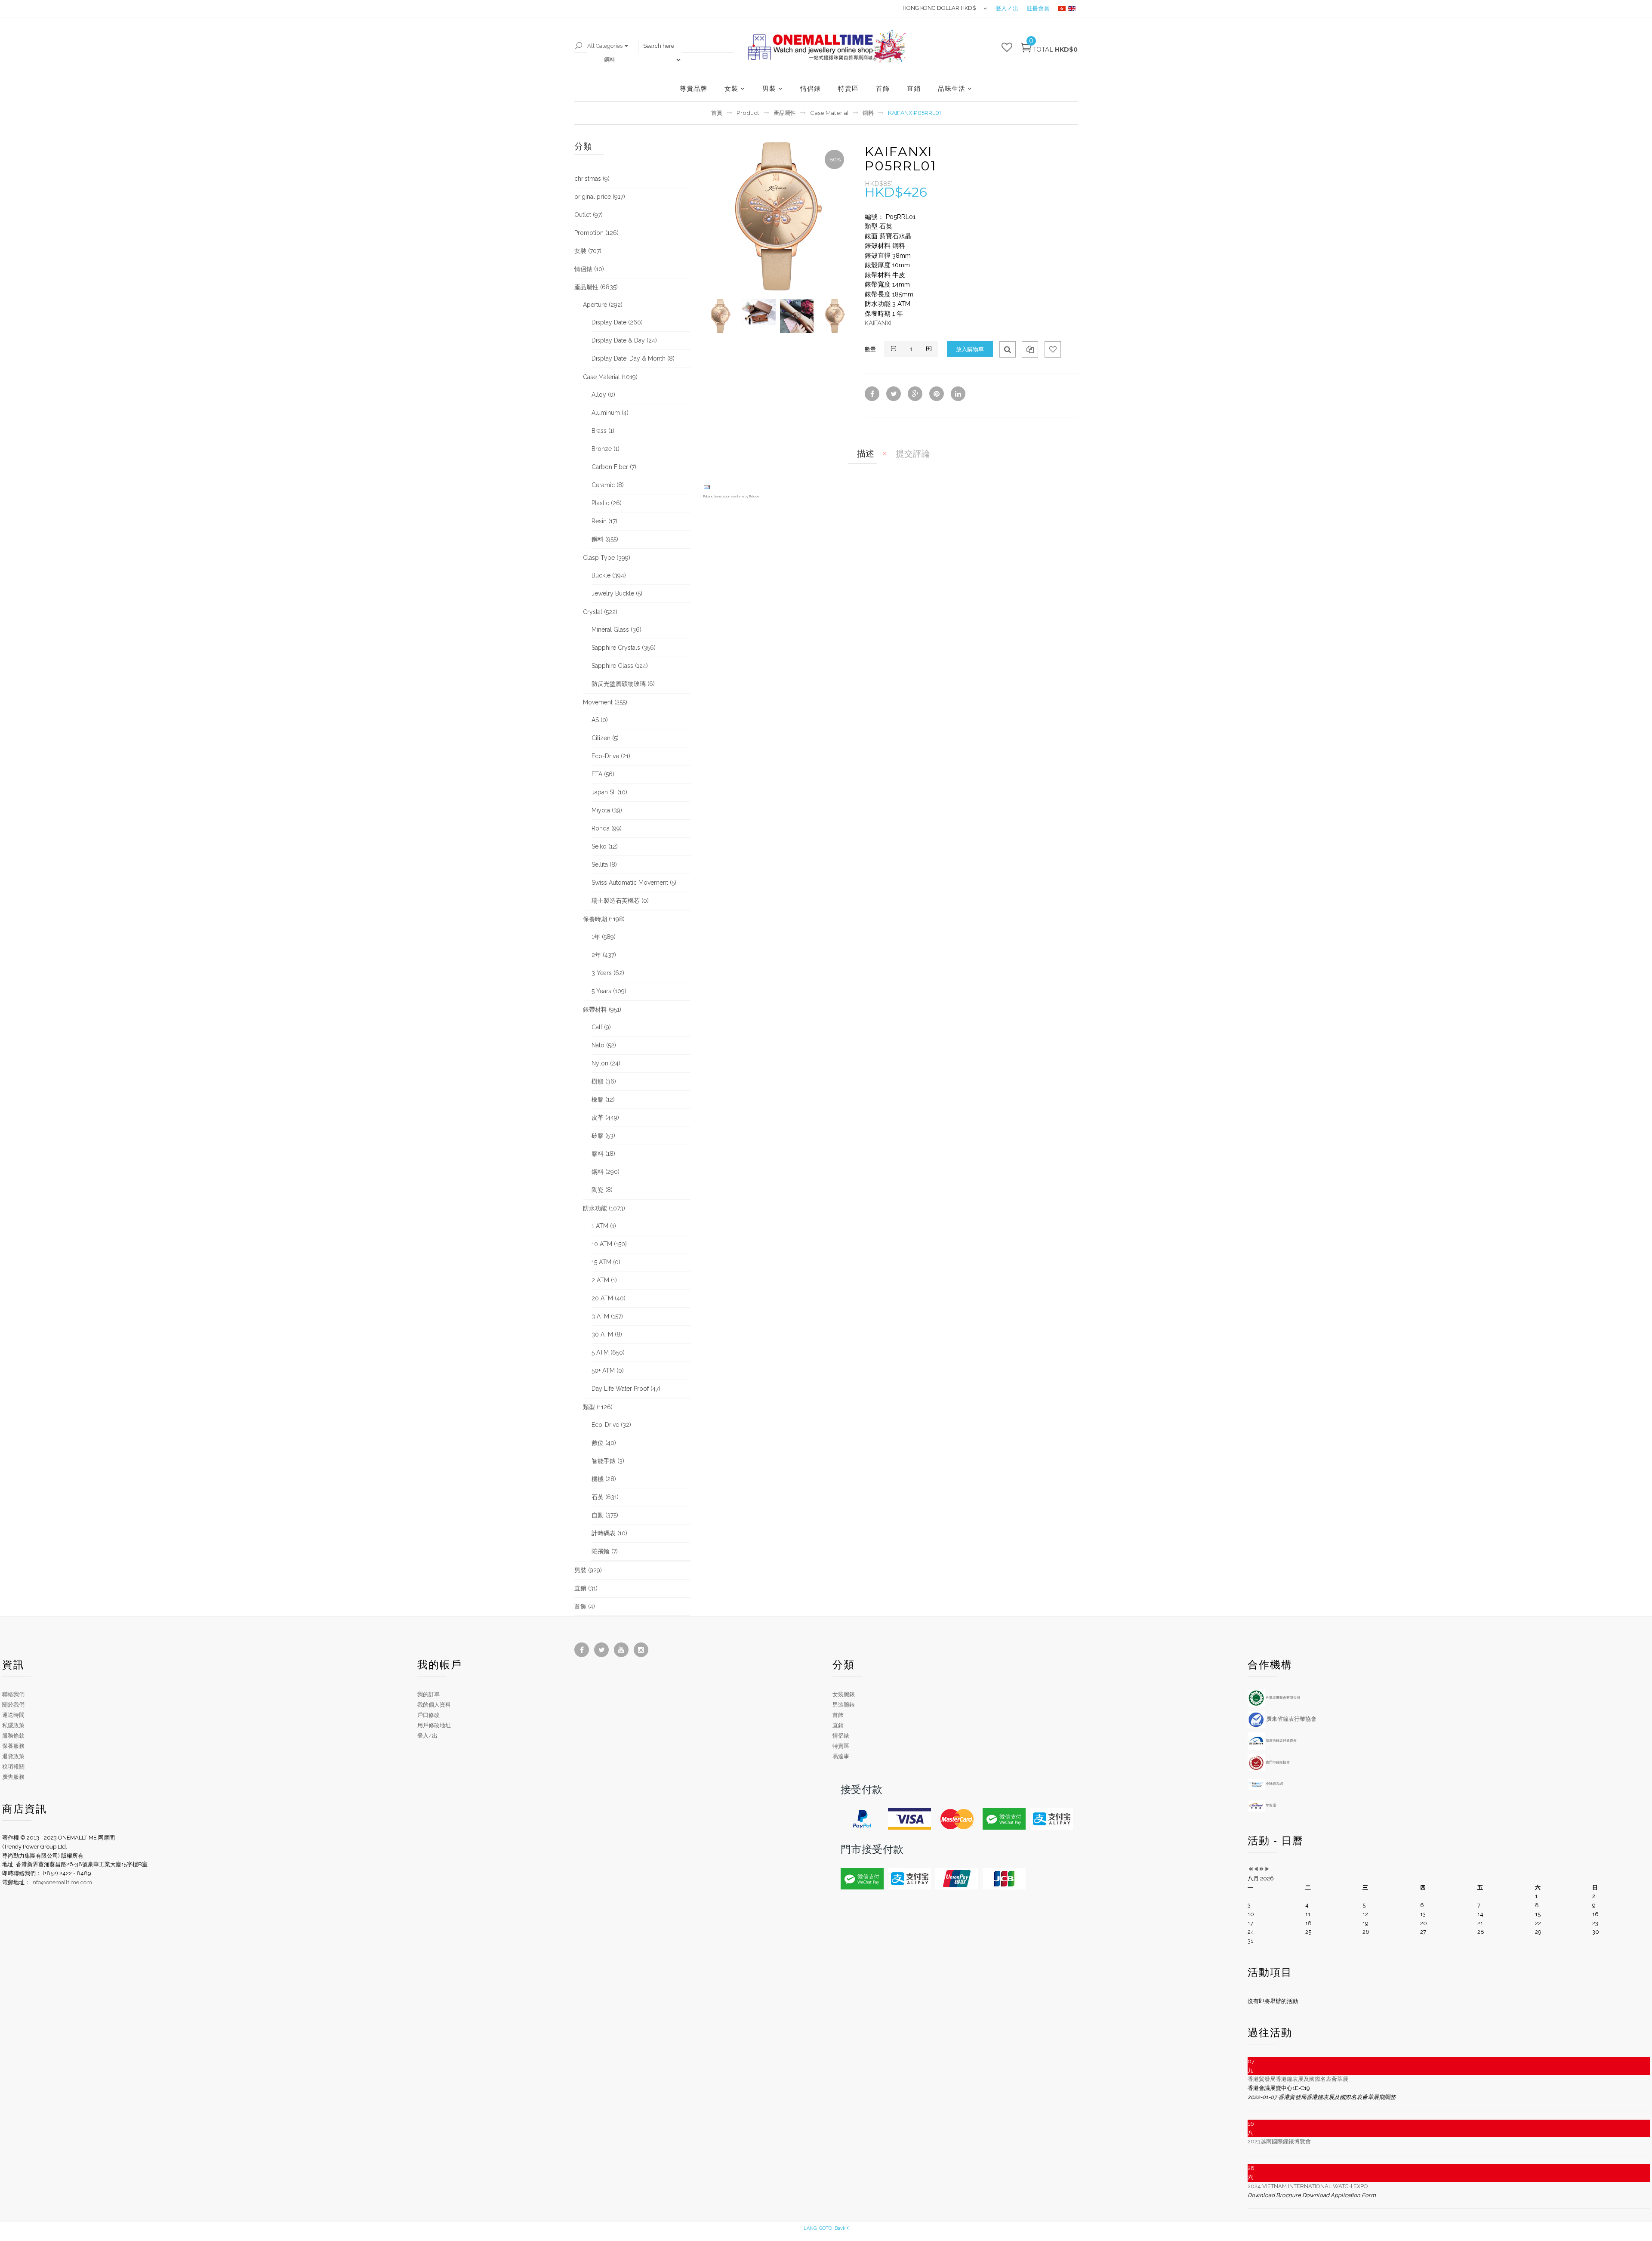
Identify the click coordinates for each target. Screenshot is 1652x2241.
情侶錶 (811, 88)
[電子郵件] (707, 487)
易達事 (841, 1756)
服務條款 (13, 1736)
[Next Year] (1262, 1869)
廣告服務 (13, 1777)
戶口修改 (428, 1715)
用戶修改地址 (434, 1725)
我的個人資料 (434, 1705)
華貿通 (1270, 1805)
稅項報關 (13, 1767)
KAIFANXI (878, 323)
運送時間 (13, 1715)
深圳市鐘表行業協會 (1281, 1741)
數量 (870, 349)
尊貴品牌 (693, 88)
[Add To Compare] (1030, 349)
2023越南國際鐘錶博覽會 (1279, 2141)
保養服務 (13, 1746)
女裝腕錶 (844, 1694)
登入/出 (427, 1736)
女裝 (731, 88)
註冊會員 (1038, 8)
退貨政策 (13, 1756)
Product (748, 113)
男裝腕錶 (844, 1705)
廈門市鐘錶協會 (1277, 1762)
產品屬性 (785, 113)
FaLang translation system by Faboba (731, 496)
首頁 (717, 113)
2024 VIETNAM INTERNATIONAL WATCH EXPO (1308, 2186)
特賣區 (848, 88)
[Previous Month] (1256, 1869)
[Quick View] (1008, 349)
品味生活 (952, 88)
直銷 (914, 88)
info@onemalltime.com (62, 1882)
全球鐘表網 (1274, 1784)
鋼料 (868, 113)
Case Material (829, 113)
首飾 (883, 88)
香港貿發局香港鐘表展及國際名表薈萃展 (1298, 2079)
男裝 (769, 88)
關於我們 (13, 1705)
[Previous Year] (1250, 1869)
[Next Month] (1267, 1869)
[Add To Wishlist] (1053, 349)
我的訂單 (428, 1694)
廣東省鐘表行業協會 (1291, 1719)
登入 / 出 (1007, 8)
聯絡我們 (13, 1694)
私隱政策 (13, 1725)
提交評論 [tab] (913, 454)
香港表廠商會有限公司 (1282, 1698)
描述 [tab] (866, 454)
